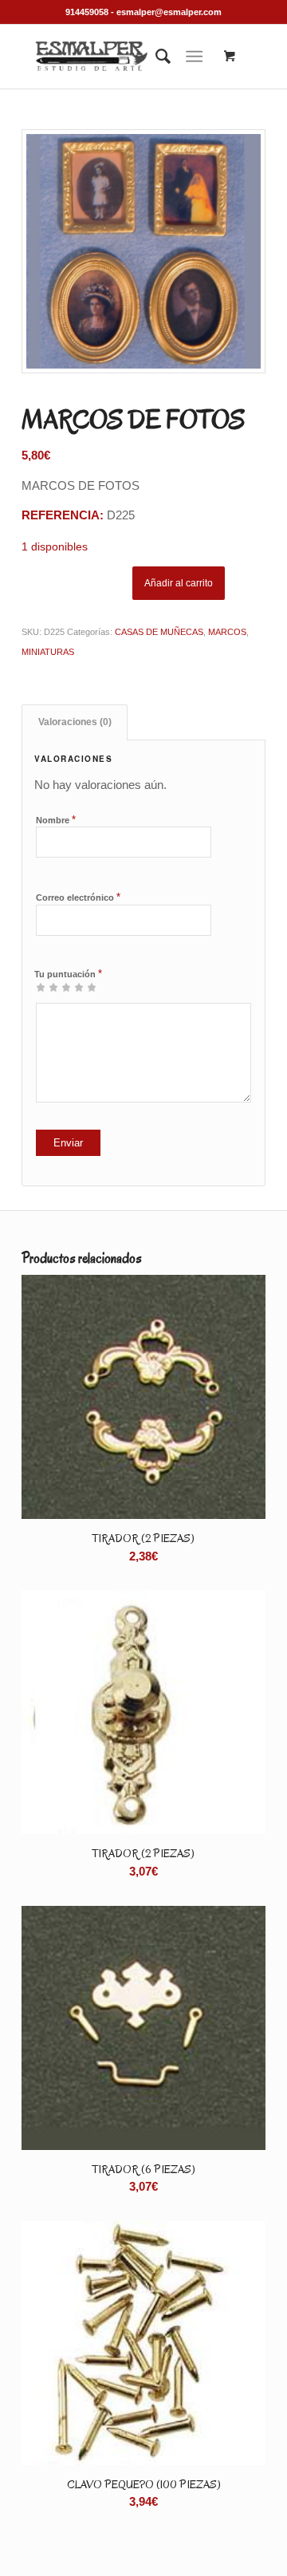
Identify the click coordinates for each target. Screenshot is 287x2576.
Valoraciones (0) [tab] (75, 722)
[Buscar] (155, 57)
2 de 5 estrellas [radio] (47, 987)
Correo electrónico (78, 897)
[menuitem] (155, 57)
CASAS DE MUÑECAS (159, 632)
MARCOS (227, 632)
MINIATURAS (48, 652)
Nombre (56, 820)
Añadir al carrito (179, 583)
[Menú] (194, 57)
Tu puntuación (68, 974)
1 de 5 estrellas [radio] (41, 987)
